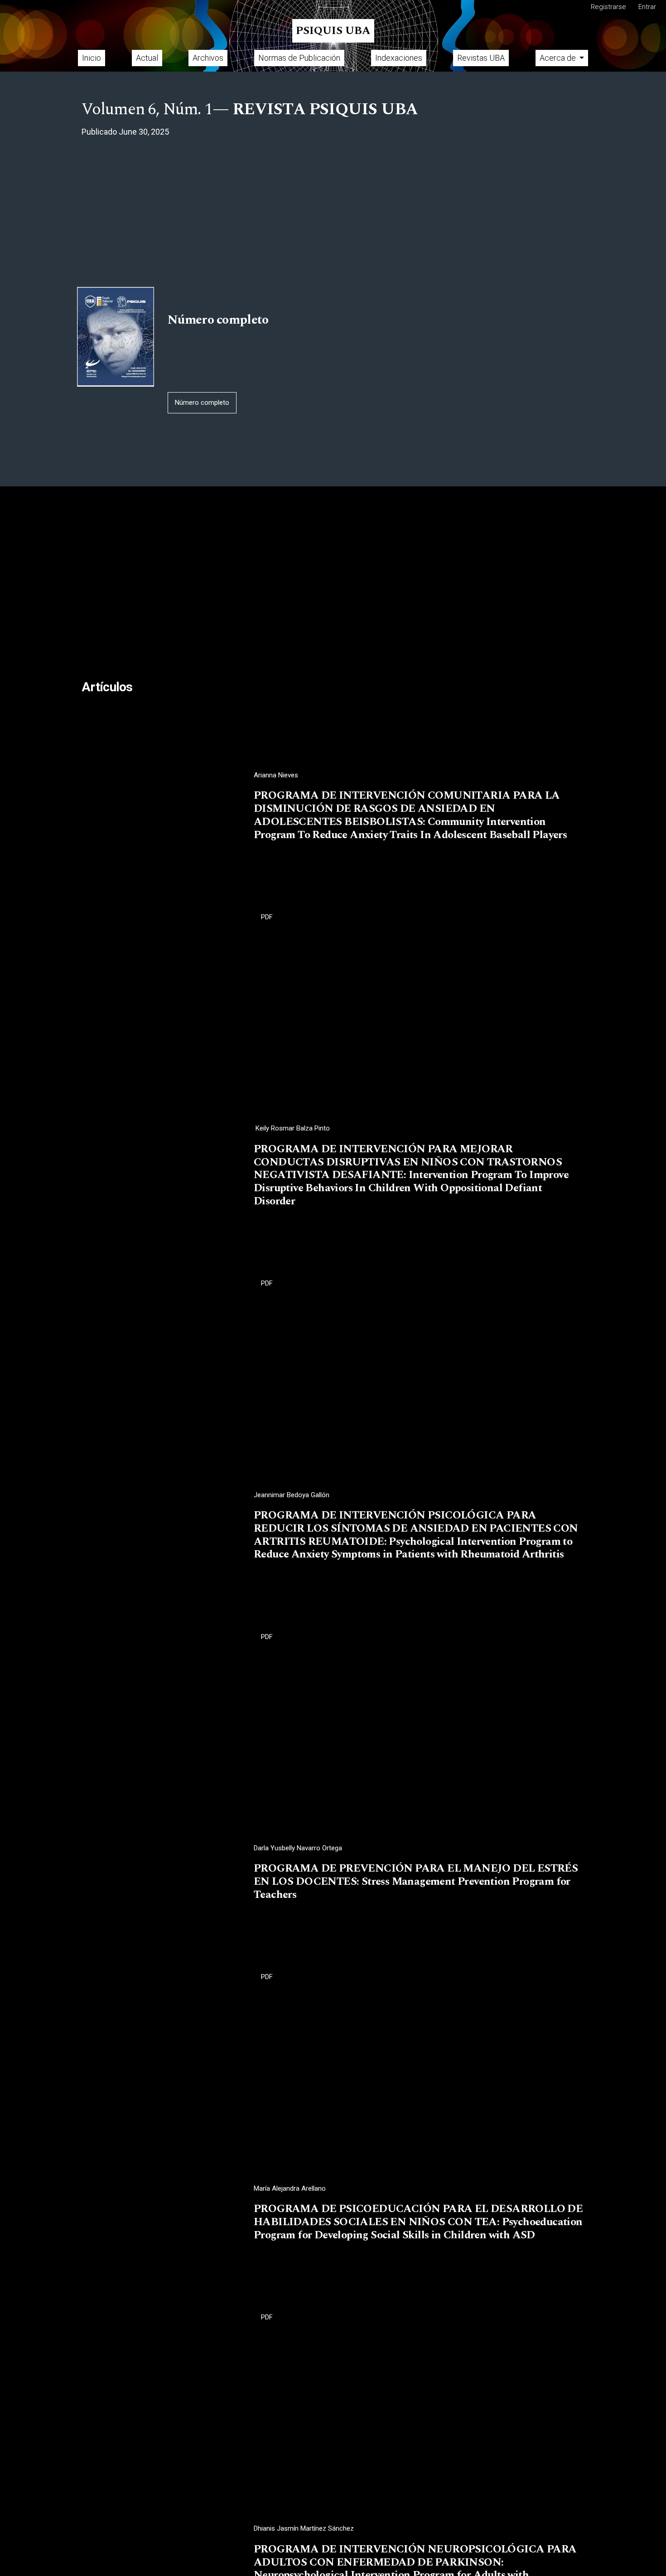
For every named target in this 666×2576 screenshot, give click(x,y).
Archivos (208, 58)
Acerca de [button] (559, 58)
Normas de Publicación (299, 58)
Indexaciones (399, 58)
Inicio (92, 58)
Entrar (647, 7)
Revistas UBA (481, 58)
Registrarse (608, 7)
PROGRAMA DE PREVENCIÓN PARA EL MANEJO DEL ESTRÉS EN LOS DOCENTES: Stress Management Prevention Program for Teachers (416, 1882)
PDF (267, 917)
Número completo (202, 403)
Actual (147, 58)
